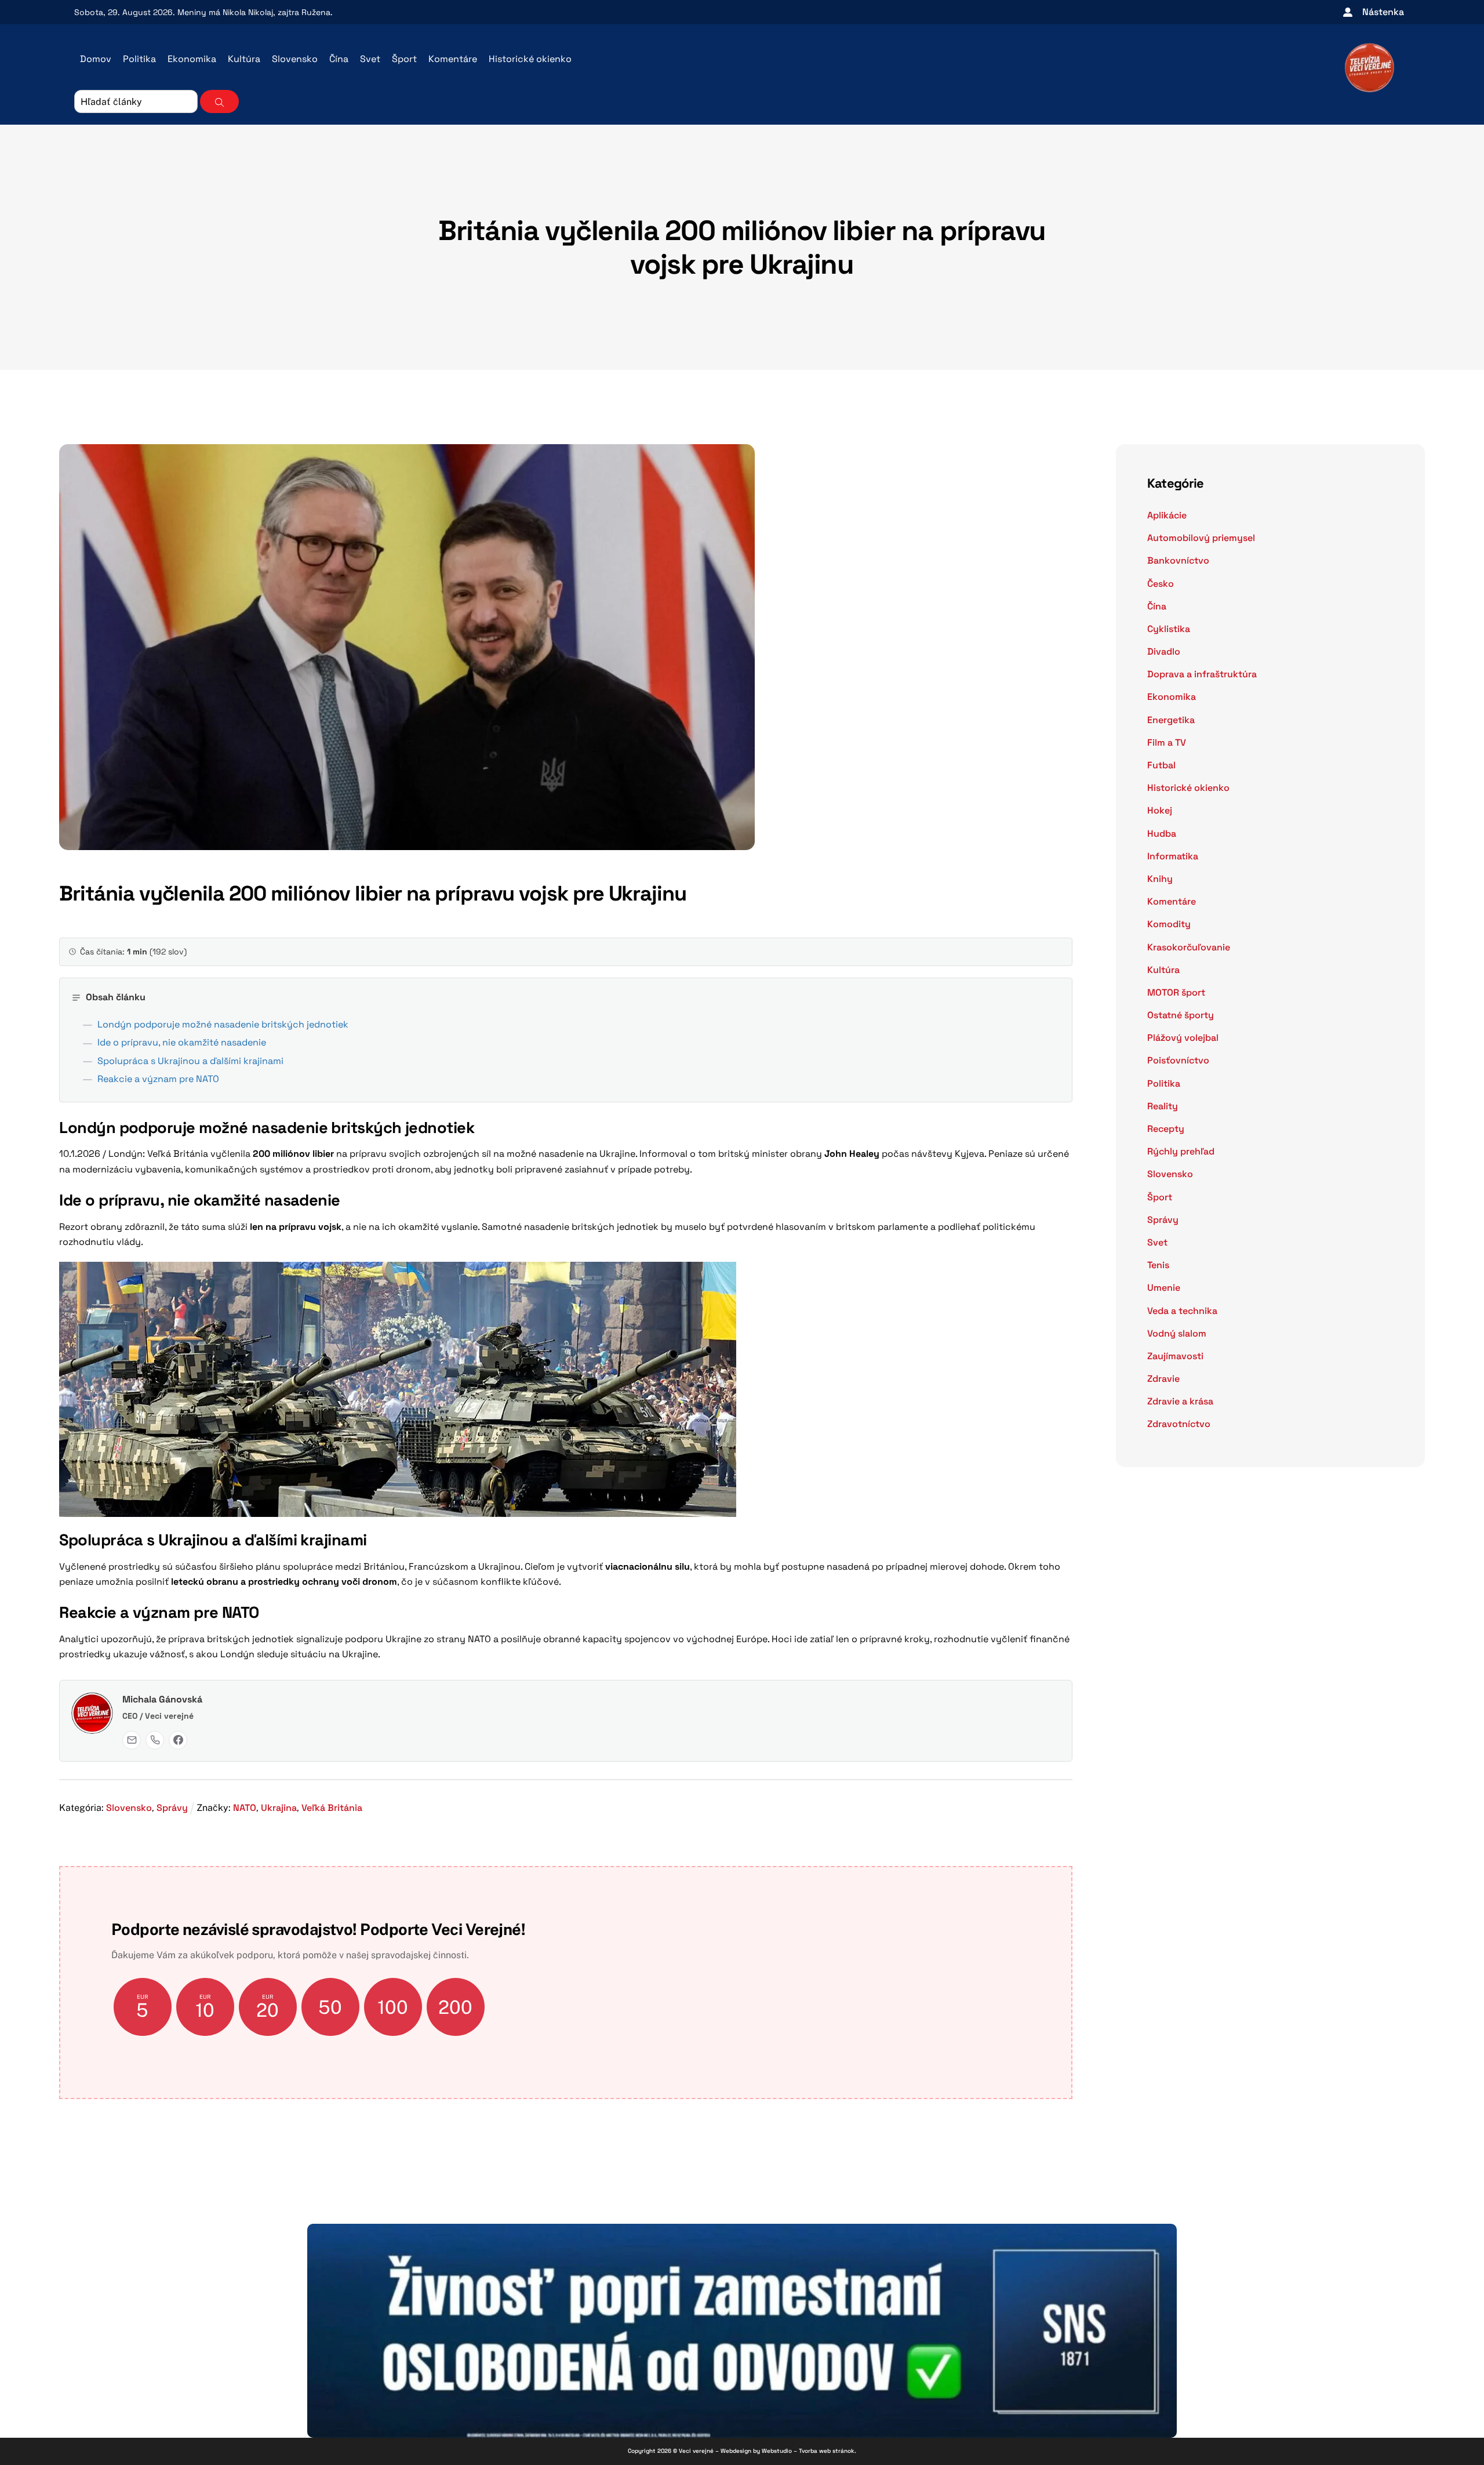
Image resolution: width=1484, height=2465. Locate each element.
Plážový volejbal (1183, 1038)
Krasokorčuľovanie (1189, 947)
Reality (1163, 1106)
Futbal (1161, 765)
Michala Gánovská (162, 1699)
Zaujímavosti (1175, 1356)
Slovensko (295, 59)
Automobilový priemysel (1201, 538)
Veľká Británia (332, 1808)
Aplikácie (1167, 515)
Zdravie (1163, 1379)
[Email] (132, 1740)
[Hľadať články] (219, 101)
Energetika (1171, 720)
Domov (96, 59)
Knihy (1160, 879)
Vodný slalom (1177, 1333)
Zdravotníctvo (1179, 1424)
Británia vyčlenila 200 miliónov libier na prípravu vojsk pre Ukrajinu (742, 247)
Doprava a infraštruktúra (1202, 674)
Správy (172, 1808)
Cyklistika (1169, 629)
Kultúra (244, 59)
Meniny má (225, 12)
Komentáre (453, 59)
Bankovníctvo (1178, 560)
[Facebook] (178, 1740)
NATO (245, 1808)
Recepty (1166, 1129)
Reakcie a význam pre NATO (158, 1079)
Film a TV (1167, 743)
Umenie (1164, 1288)
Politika (139, 59)
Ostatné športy (1181, 1015)
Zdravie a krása (1180, 1401)
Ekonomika (192, 59)
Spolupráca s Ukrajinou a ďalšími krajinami (190, 1061)
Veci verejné (696, 2451)
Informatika (1173, 856)
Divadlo (1164, 651)
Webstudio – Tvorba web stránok (808, 2451)
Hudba (1162, 834)
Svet (370, 59)
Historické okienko (530, 59)
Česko (1161, 584)
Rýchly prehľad (1181, 1151)
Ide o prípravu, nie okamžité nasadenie (182, 1042)
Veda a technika (1182, 1311)
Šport (404, 59)
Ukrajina (279, 1808)
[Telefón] (155, 1740)
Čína (339, 59)
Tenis (1158, 1265)
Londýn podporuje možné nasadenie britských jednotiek (223, 1024)
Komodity (1169, 924)
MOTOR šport (1176, 992)
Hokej (1160, 810)
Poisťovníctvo (1178, 1060)
